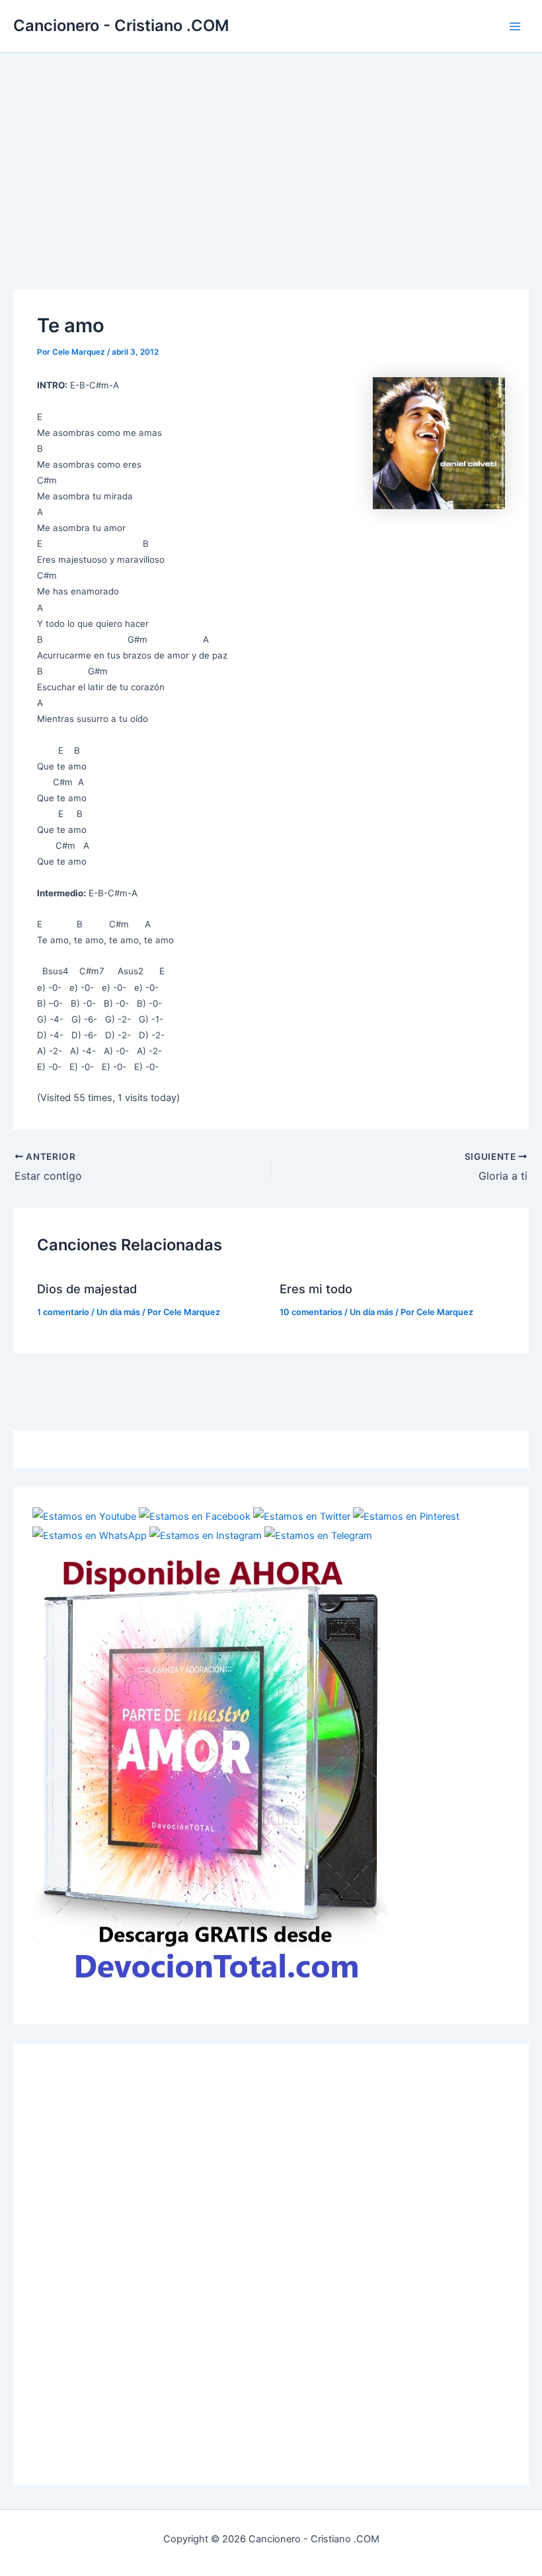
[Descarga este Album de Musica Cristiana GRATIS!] (210, 1766)
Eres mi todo (316, 1289)
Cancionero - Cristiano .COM (121, 25)
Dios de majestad (87, 1289)
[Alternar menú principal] (515, 26)
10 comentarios (311, 1312)
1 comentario (63, 1312)
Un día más (118, 1312)
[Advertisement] (271, 152)
